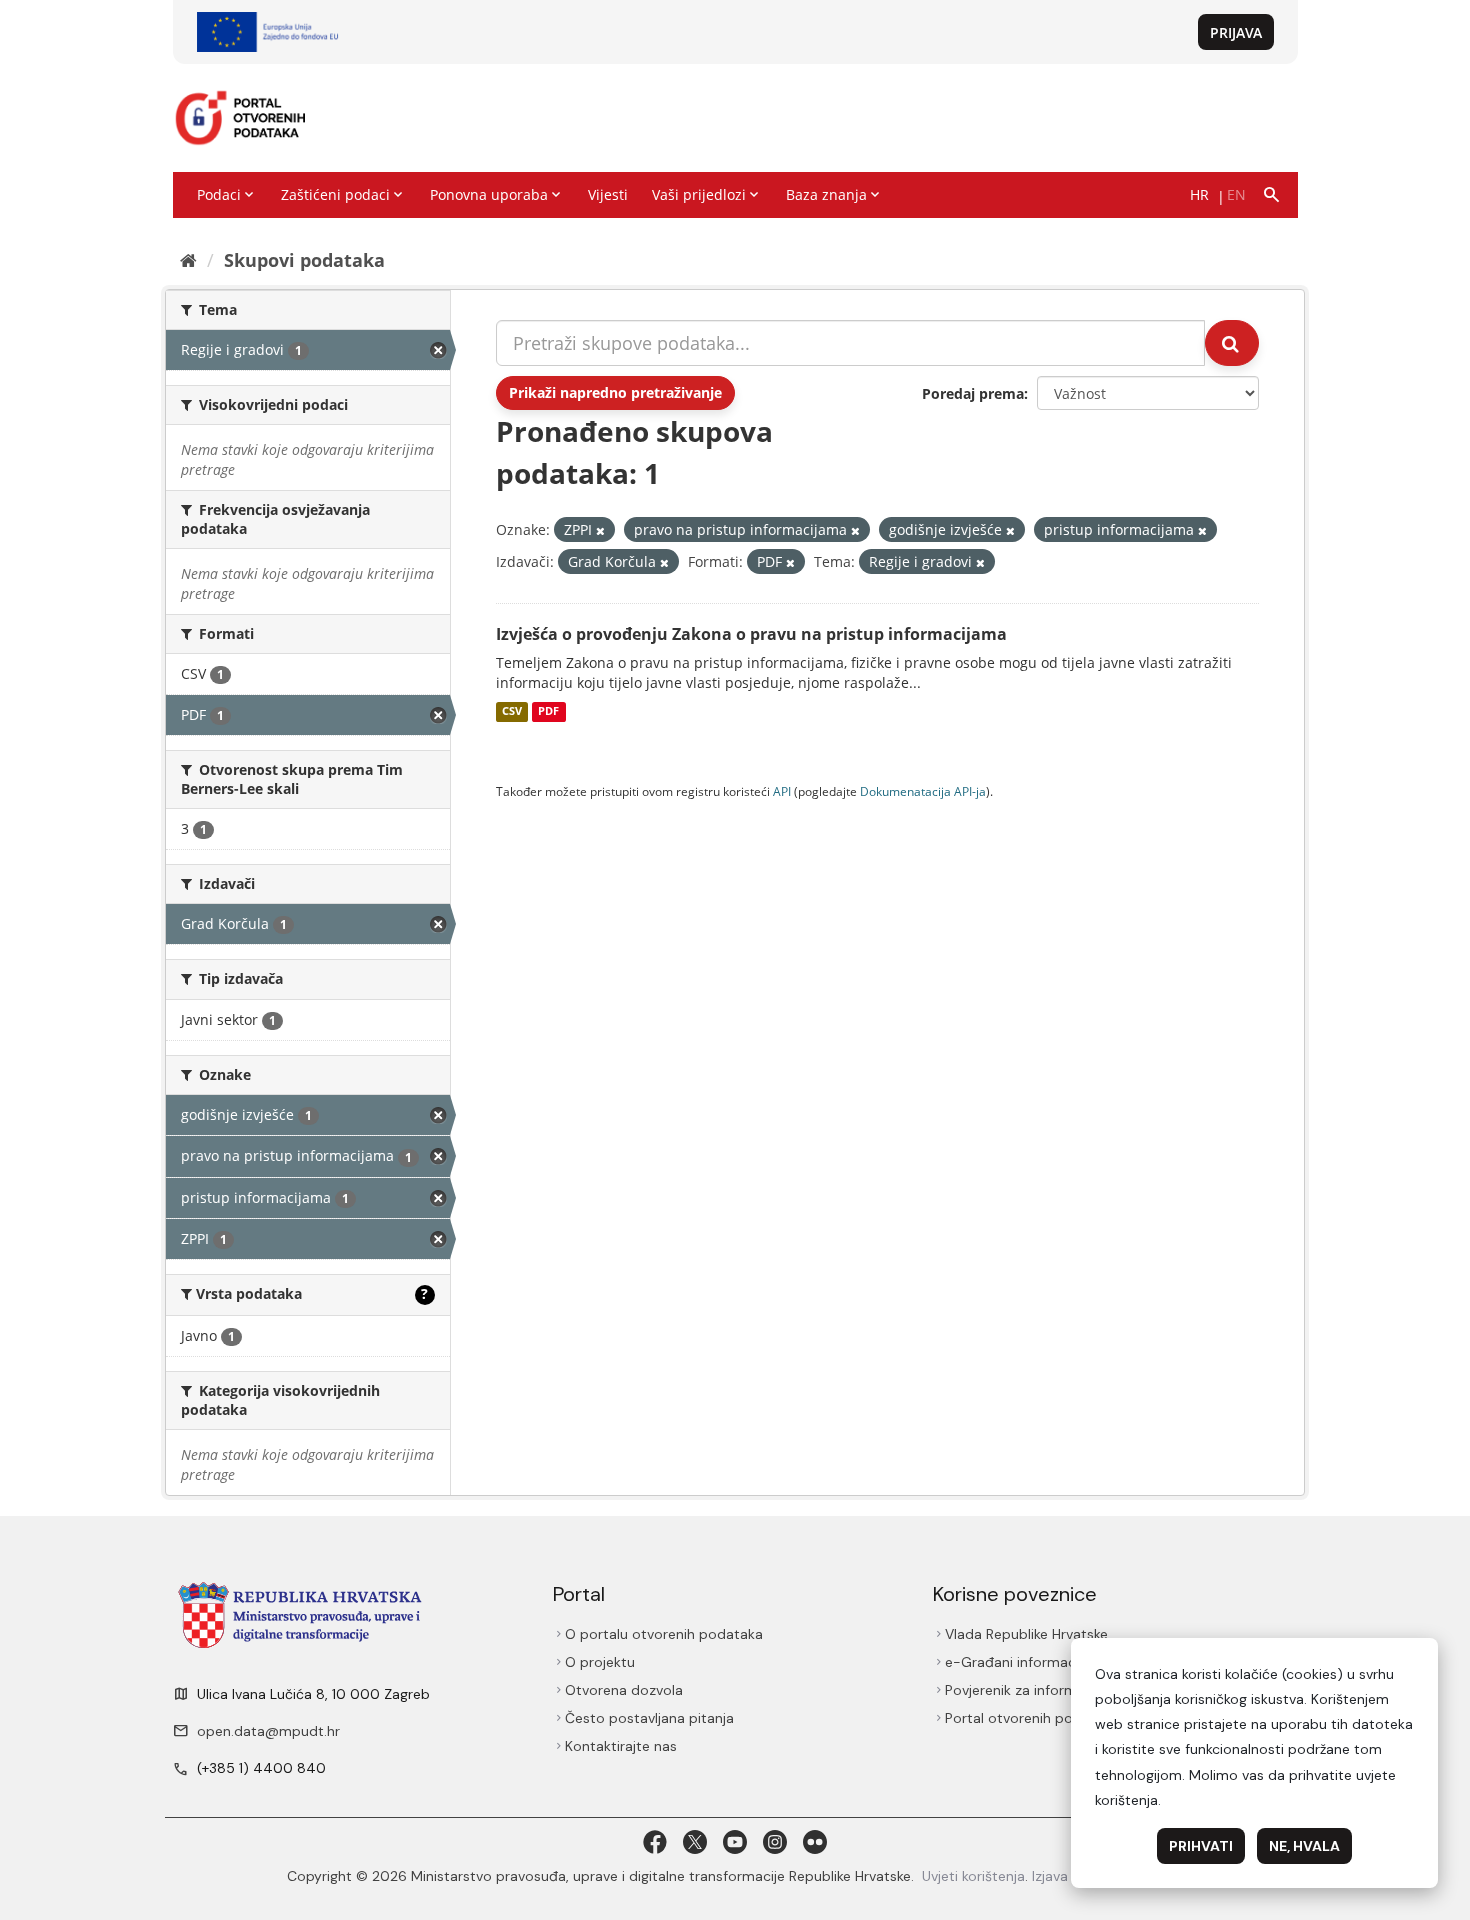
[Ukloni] (600, 530)
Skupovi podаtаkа (304, 260)
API (782, 791)
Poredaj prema (973, 393)
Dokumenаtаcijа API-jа (923, 791)
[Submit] (1232, 343)
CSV (512, 712)
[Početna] (188, 260)
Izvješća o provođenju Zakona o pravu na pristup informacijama (751, 634)
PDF (548, 712)
